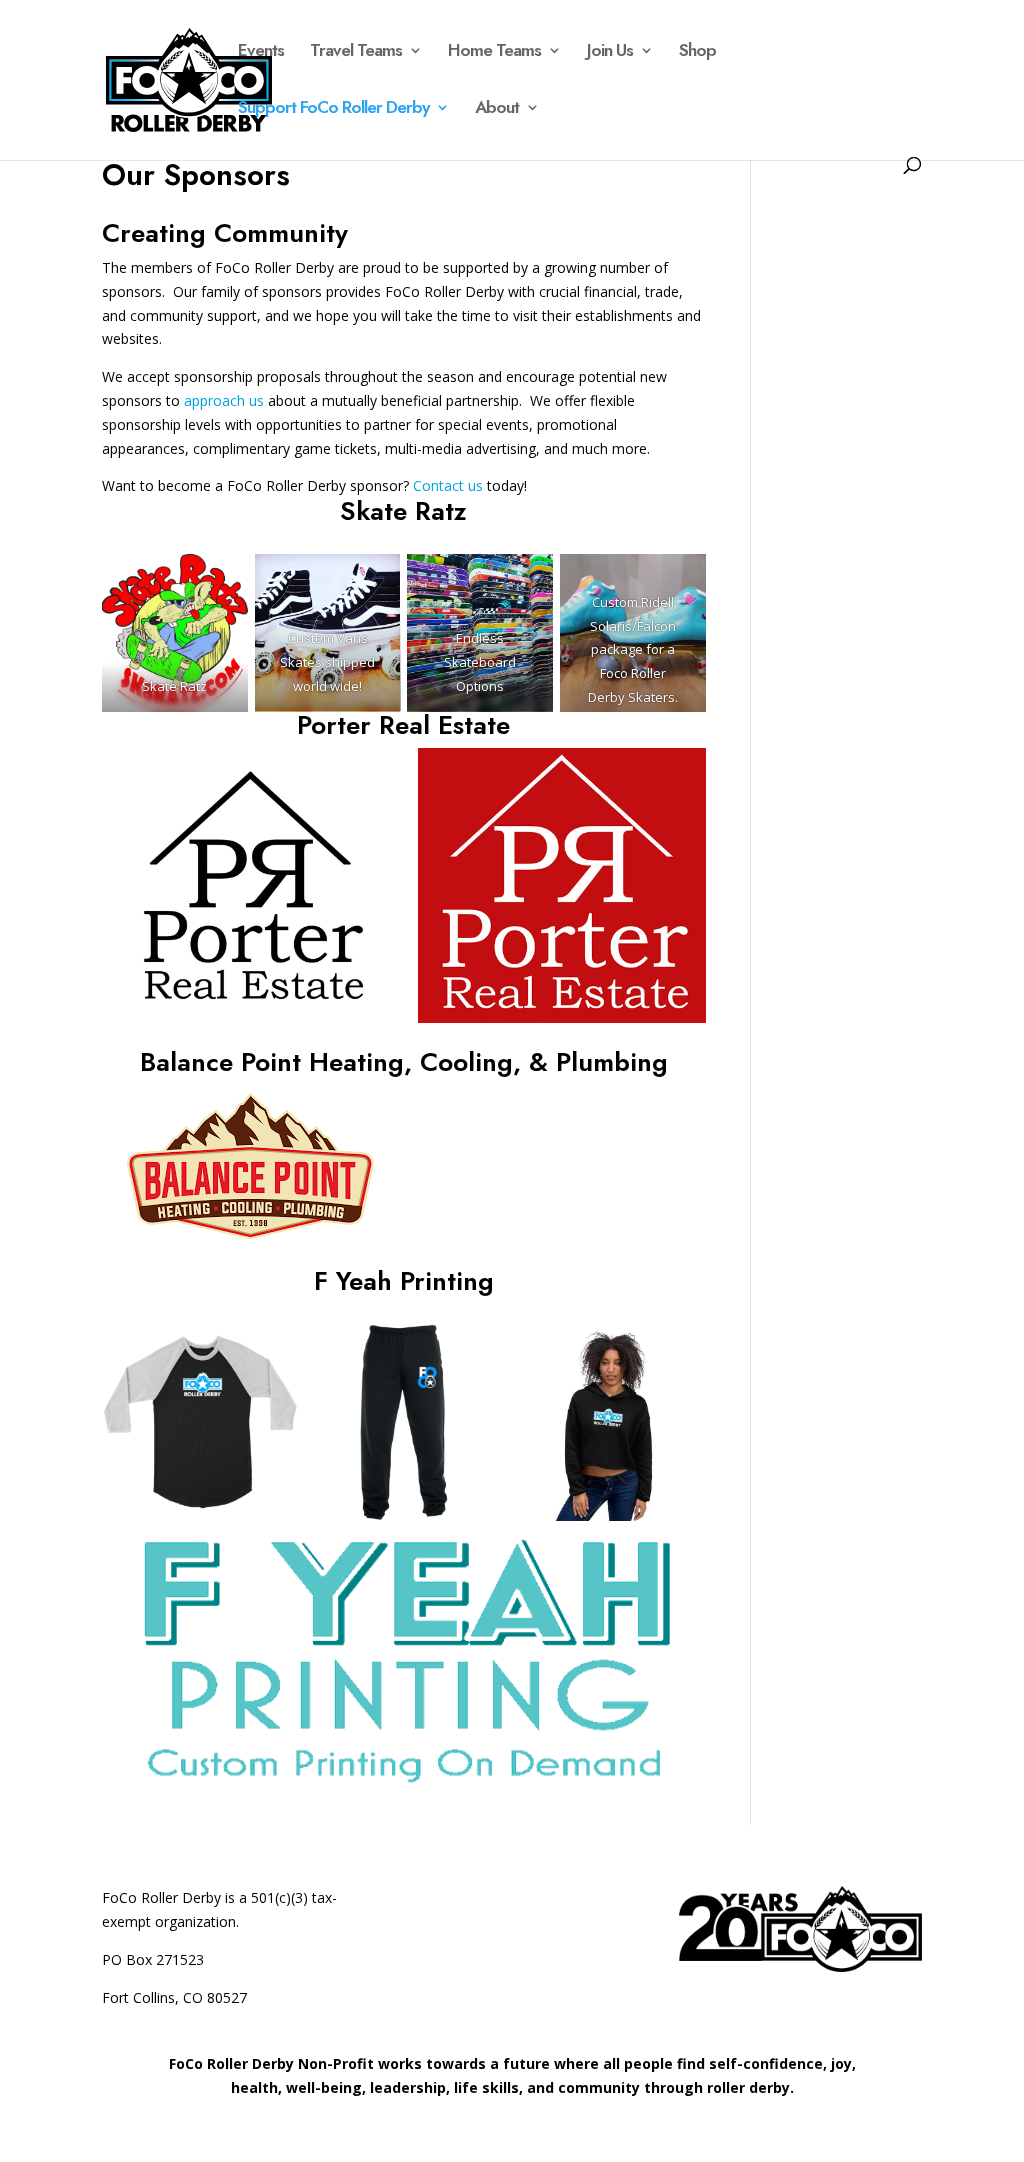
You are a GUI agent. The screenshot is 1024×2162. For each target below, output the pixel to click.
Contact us (448, 485)
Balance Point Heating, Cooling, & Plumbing (404, 1062)
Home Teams (494, 52)
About (497, 109)
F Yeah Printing (404, 1281)
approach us (224, 400)
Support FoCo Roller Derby (333, 109)
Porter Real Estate (403, 725)
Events (261, 52)
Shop (697, 52)
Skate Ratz (403, 511)
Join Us (610, 52)
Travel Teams (356, 52)
